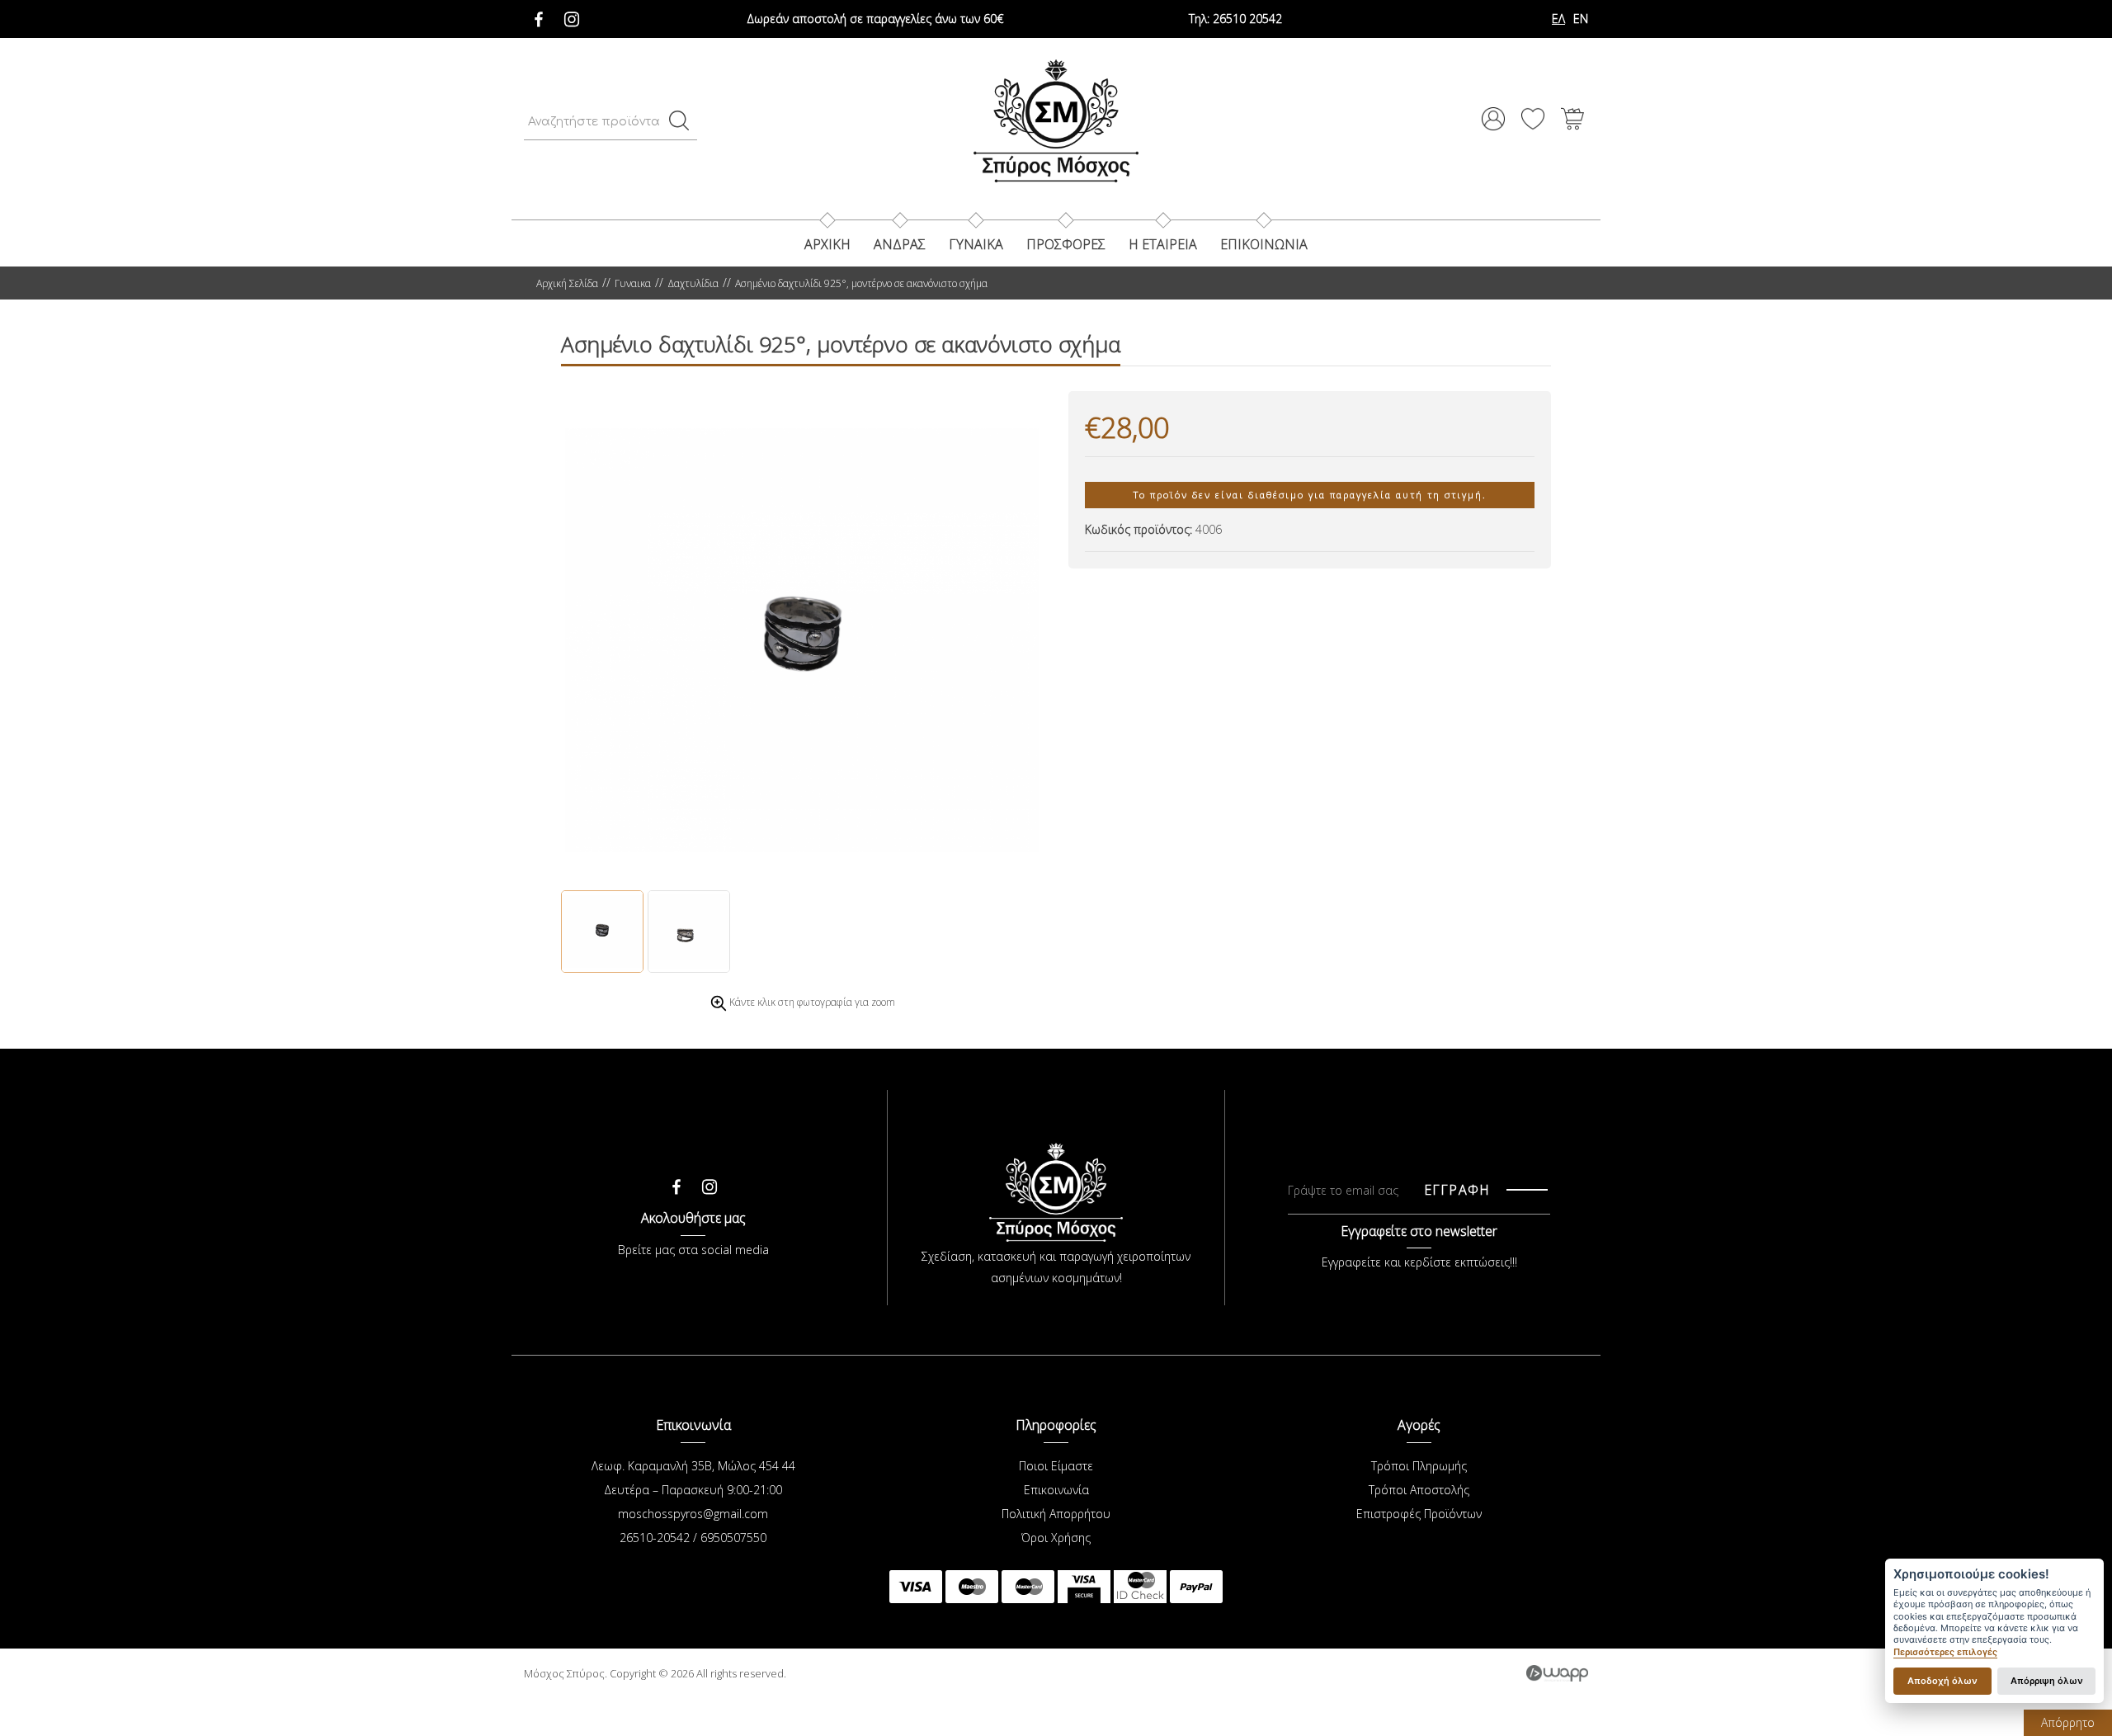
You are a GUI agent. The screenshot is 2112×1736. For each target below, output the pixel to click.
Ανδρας (900, 244)
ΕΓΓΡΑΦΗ (1457, 1190)
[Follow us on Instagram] (572, 15)
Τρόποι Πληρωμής (1419, 1466)
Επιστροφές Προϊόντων (1419, 1514)
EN (1581, 19)
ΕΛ (1558, 19)
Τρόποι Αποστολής (1419, 1490)
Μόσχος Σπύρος (1056, 120)
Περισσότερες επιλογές (1945, 1652)
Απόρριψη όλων (2047, 1681)
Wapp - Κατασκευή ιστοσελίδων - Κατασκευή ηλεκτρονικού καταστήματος (1557, 1673)
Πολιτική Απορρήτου (1056, 1514)
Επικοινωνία (1056, 1490)
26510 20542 (1235, 19)
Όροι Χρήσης (1056, 1538)
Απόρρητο (2068, 1722)
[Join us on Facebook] (539, 15)
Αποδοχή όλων (1942, 1681)
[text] (679, 120)
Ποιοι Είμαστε (1056, 1466)
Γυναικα (976, 244)
